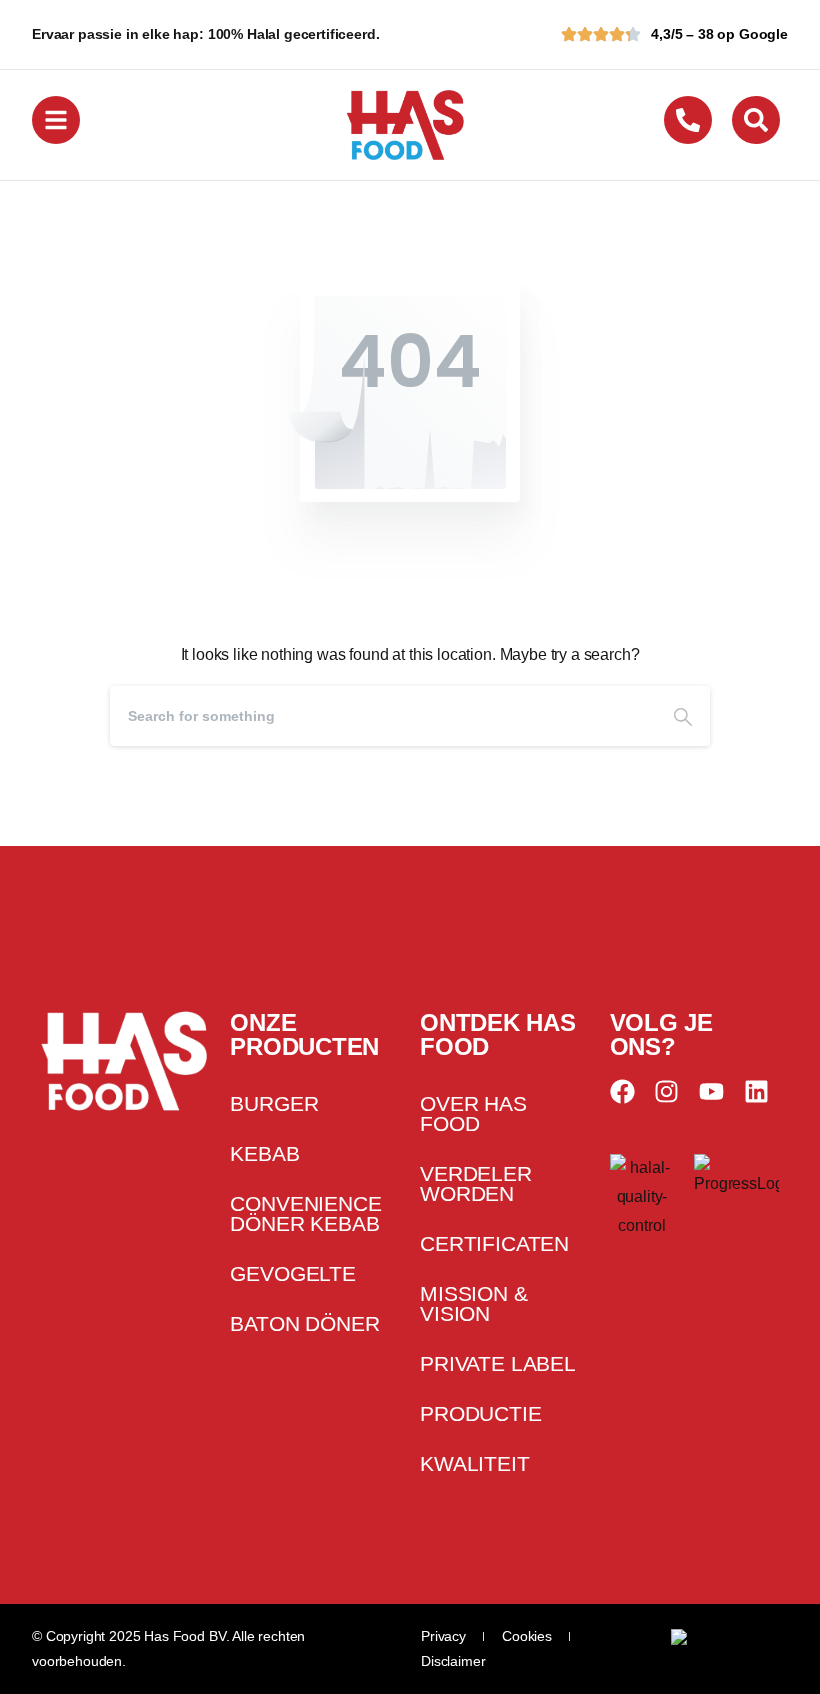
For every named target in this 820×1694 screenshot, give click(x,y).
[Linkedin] (756, 1091)
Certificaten (494, 1243)
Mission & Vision (474, 1303)
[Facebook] (622, 1091)
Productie (481, 1413)
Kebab (264, 1153)
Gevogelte (293, 1273)
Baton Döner (304, 1323)
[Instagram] (666, 1091)
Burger (274, 1103)
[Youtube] (711, 1091)
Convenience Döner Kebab (305, 1213)
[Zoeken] (683, 716)
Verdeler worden (476, 1183)
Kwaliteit (475, 1463)
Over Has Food (473, 1113)
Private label (498, 1363)
